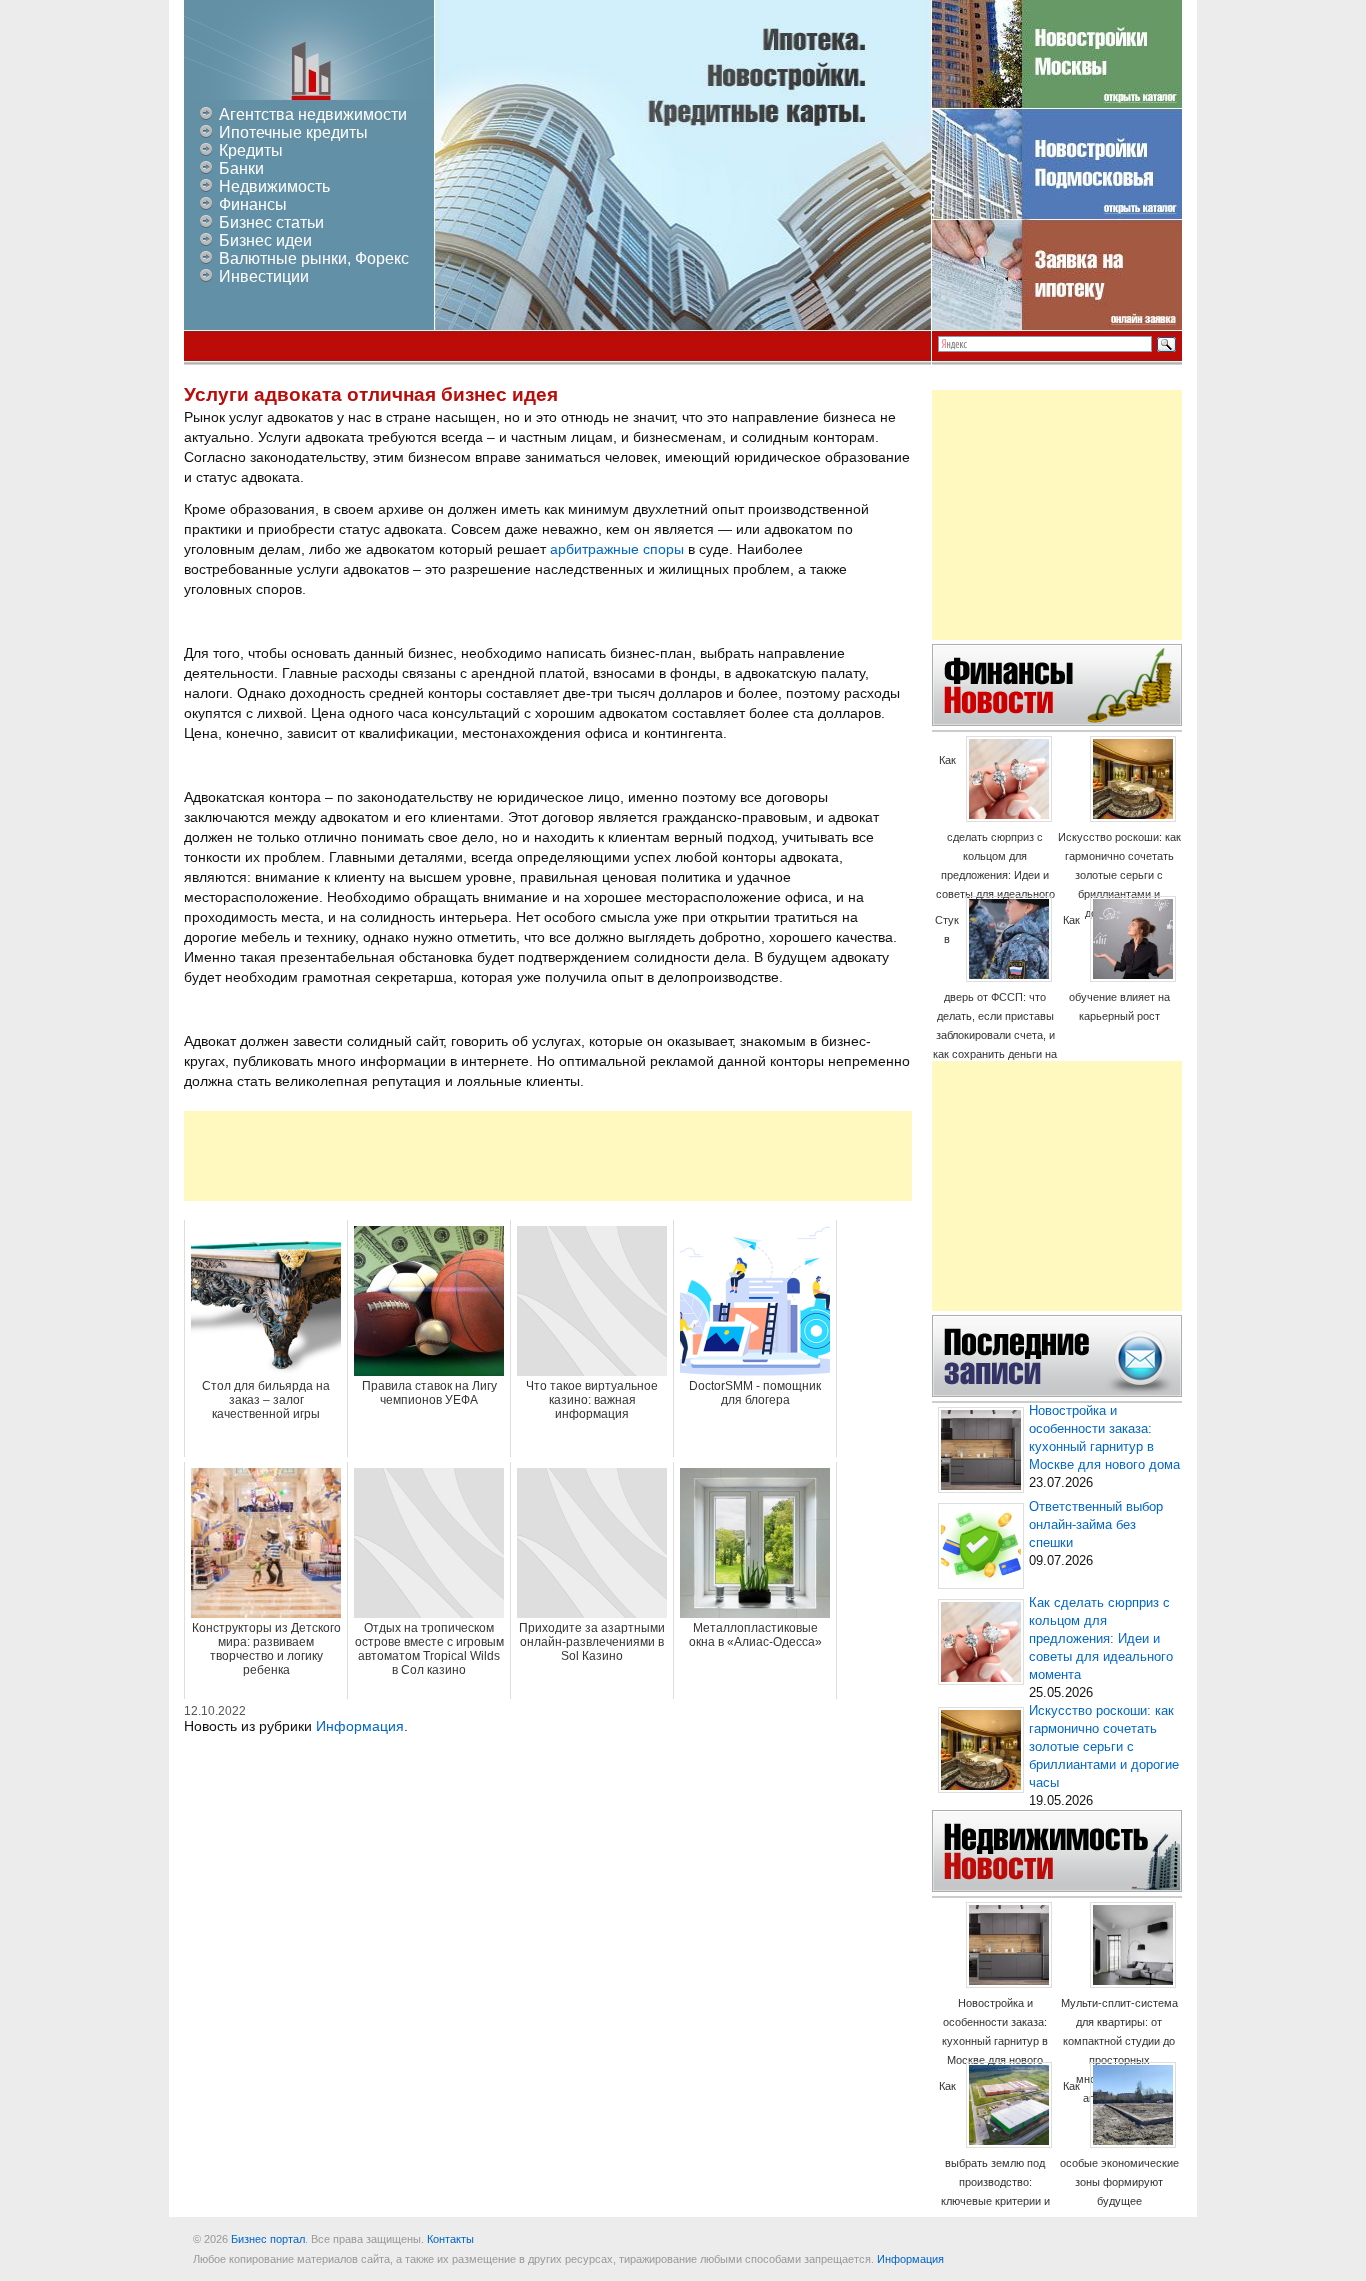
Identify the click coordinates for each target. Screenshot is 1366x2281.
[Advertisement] (548, 1156)
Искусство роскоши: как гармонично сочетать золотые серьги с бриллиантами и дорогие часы (1119, 875)
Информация (360, 1726)
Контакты (450, 2239)
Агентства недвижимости (313, 114)
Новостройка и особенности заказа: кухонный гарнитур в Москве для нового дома (995, 2041)
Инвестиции (264, 276)
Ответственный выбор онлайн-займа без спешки (1096, 1525)
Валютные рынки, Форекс (314, 258)
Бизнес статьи (271, 222)
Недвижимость (274, 186)
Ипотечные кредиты (293, 132)
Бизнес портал (268, 2239)
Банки (241, 168)
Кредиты (251, 150)
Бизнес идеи (265, 240)
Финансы (253, 204)
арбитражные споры (617, 549)
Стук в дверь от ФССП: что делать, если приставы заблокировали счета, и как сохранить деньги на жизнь (995, 996)
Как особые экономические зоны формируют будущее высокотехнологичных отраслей (1119, 2162)
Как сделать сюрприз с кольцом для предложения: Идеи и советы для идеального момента (995, 836)
